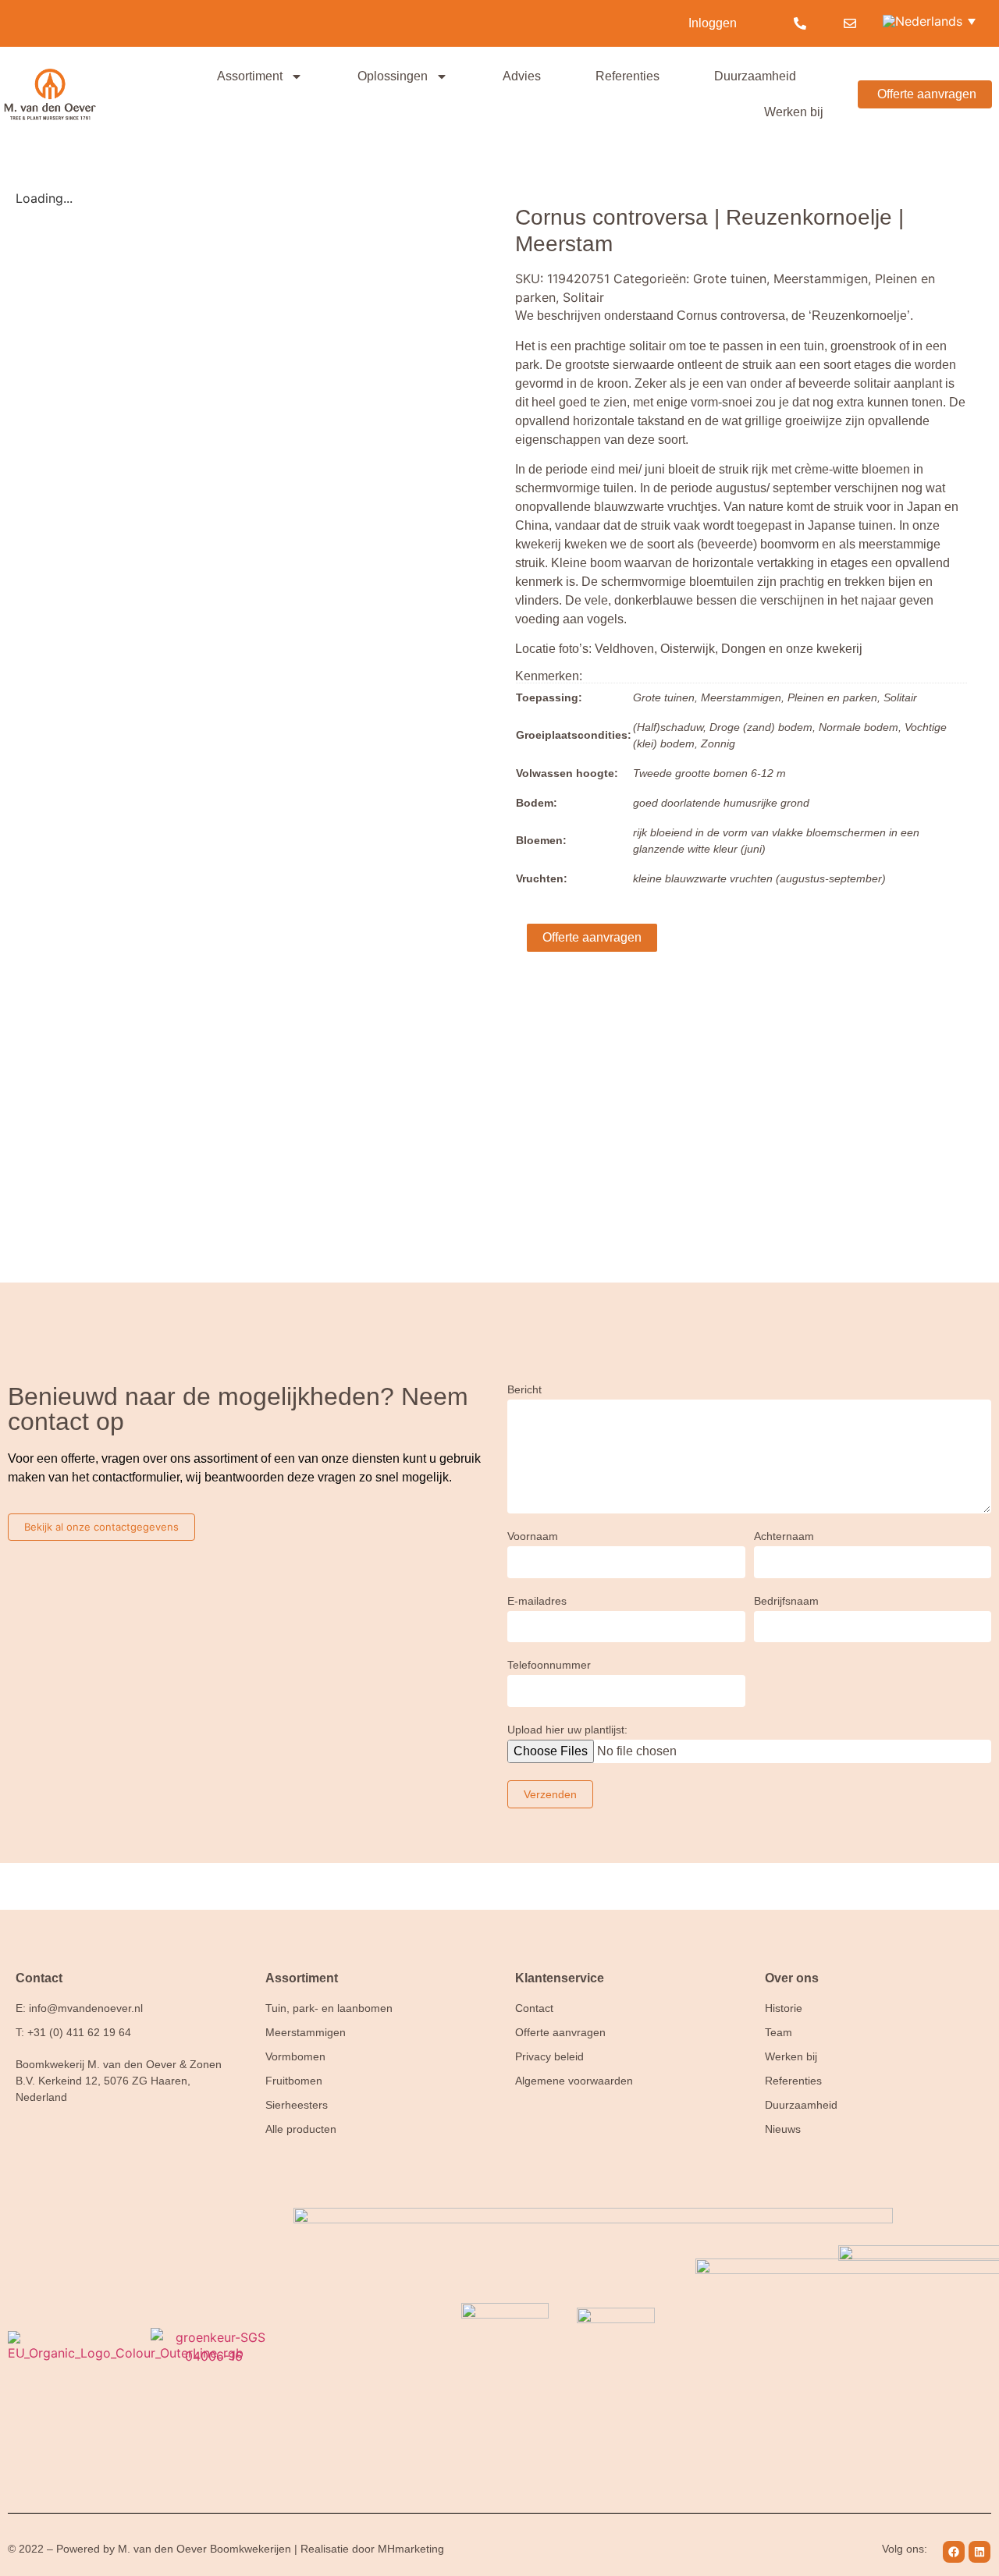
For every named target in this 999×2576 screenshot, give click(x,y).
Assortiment (250, 76)
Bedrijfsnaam (786, 1601)
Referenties (627, 76)
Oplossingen (393, 76)
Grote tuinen (730, 279)
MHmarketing (411, 2549)
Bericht (524, 1390)
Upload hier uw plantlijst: (567, 1730)
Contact (39, 1978)
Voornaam (533, 1536)
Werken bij (794, 112)
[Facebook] (954, 2552)
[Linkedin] (979, 2552)
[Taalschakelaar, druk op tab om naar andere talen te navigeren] (931, 20)
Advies (522, 76)
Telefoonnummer (549, 1665)
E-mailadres (537, 1601)
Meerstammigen (821, 279)
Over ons (792, 1978)
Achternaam (784, 1536)
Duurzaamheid (755, 76)
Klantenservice (560, 1978)
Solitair (583, 297)
